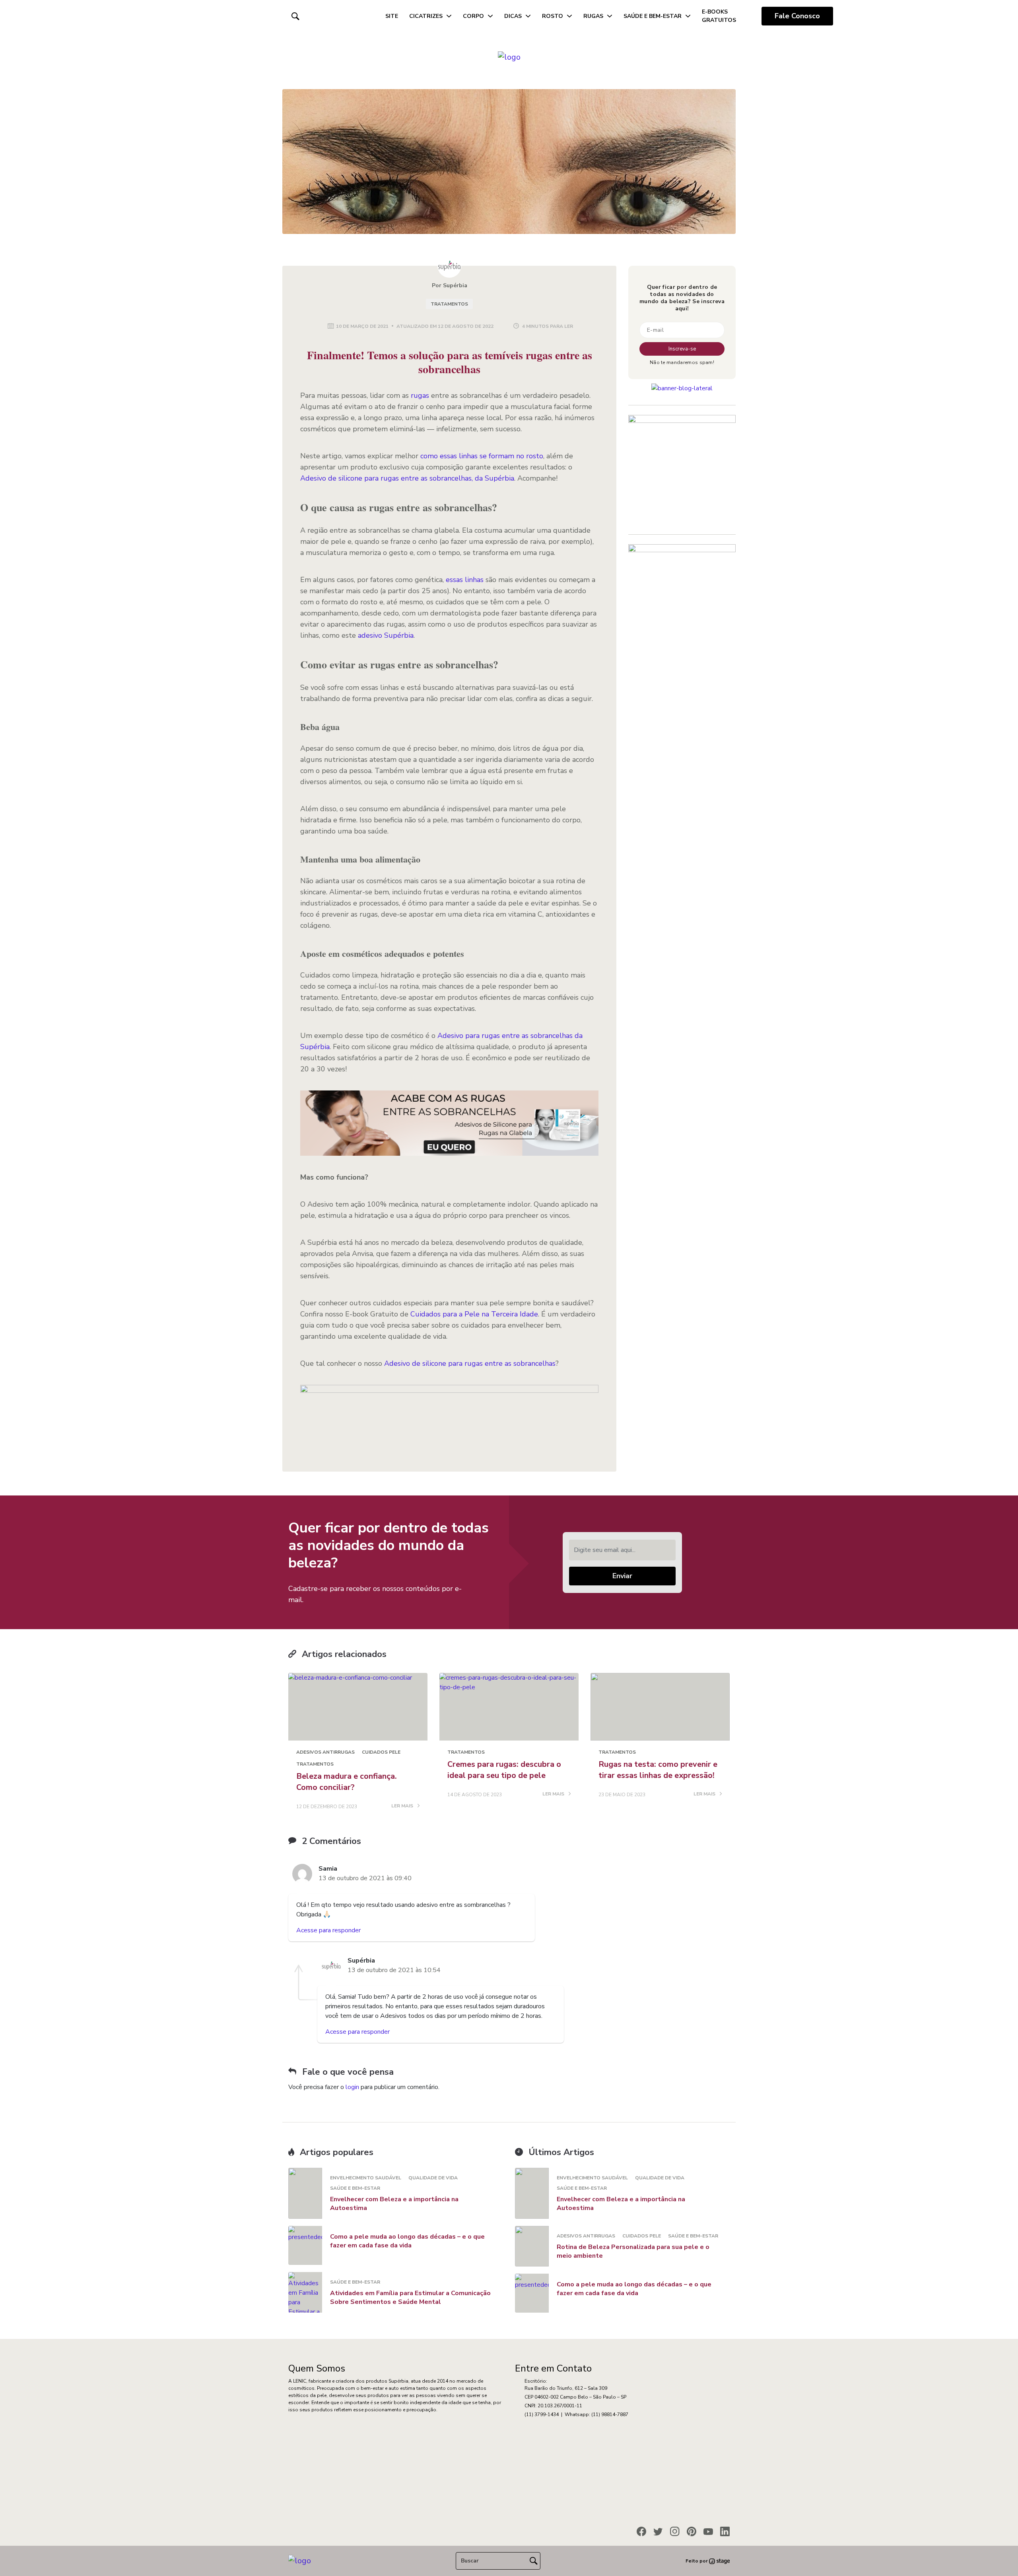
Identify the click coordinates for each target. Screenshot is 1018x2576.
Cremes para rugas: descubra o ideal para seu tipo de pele (504, 1770)
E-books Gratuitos (719, 16)
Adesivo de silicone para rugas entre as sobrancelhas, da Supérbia (407, 478)
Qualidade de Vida (433, 2178)
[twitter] (658, 2531)
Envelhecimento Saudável (366, 2178)
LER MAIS (403, 1806)
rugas (420, 395)
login (352, 2087)
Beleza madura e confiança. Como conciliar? (347, 1782)
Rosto (553, 16)
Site (392, 16)
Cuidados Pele (381, 1752)
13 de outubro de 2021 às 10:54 (394, 1970)
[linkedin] (725, 2531)
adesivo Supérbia (386, 635)
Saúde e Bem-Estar (653, 16)
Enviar (622, 1576)
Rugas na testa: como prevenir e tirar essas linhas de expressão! (658, 1770)
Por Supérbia (450, 285)
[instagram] (675, 2531)
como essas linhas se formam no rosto (482, 456)
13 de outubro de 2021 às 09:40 (365, 1878)
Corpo (473, 16)
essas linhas (465, 580)
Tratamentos (449, 304)
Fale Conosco (797, 16)
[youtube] (708, 2531)
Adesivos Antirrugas (325, 1752)
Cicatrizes (426, 16)
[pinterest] (692, 2531)
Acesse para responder (328, 1930)
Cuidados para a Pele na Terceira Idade (474, 1314)
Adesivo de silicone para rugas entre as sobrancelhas (470, 1363)
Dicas (513, 16)
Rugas (593, 16)
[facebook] (641, 2531)
